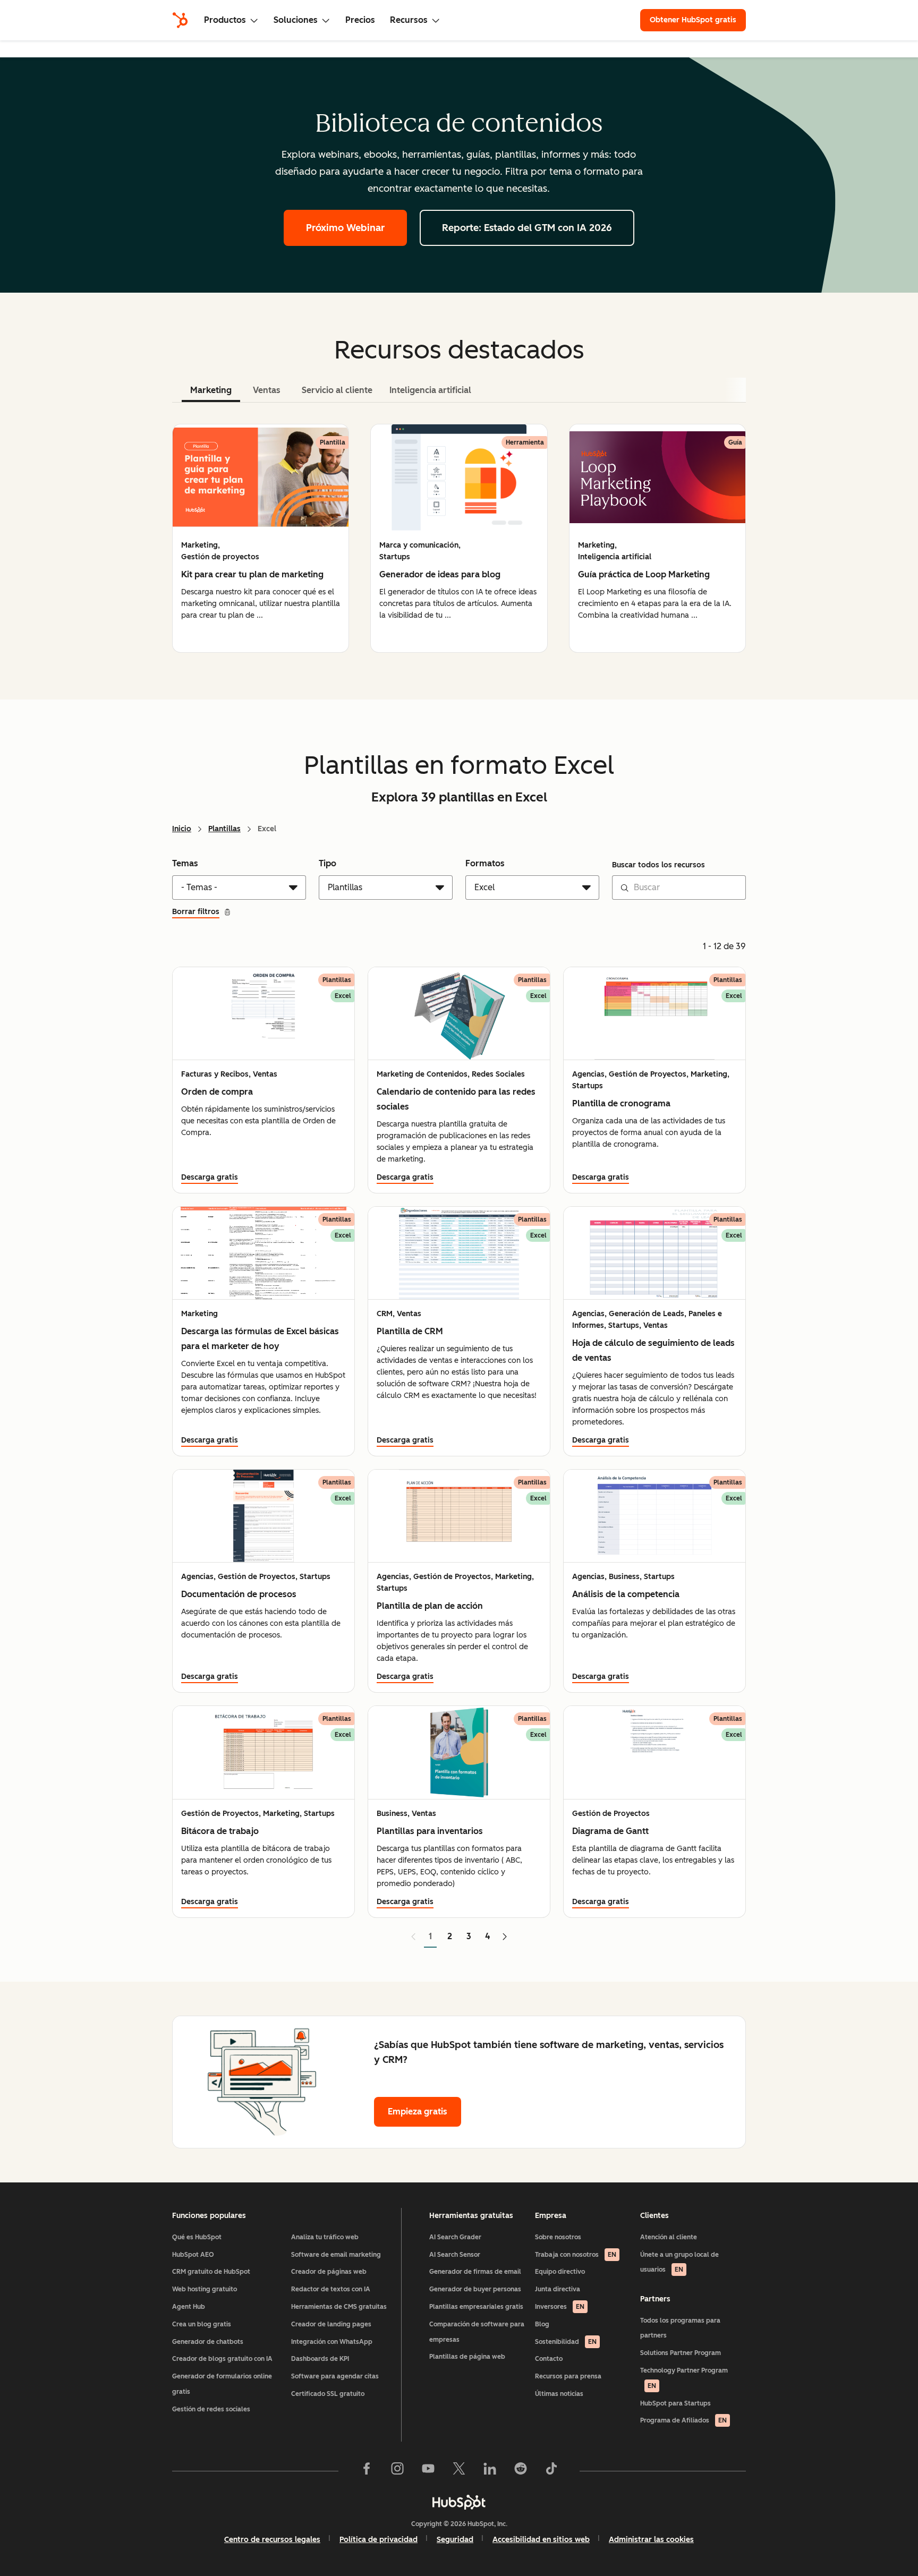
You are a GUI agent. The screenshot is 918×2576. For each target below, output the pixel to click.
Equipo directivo (560, 2272)
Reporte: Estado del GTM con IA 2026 (527, 228)
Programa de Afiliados (683, 2420)
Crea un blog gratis (202, 2324)
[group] (261, 538)
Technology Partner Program (684, 2378)
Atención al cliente (669, 2237)
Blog (542, 2324)
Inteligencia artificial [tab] (430, 390)
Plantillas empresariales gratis (476, 2307)
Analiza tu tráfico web (325, 2237)
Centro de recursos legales (272, 2540)
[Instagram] (397, 2471)
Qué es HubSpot (197, 2237)
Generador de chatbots (208, 2342)
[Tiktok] (551, 2471)
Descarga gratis (210, 1177)
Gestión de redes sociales (211, 2409)
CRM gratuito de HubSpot (211, 2272)
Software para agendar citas (335, 2376)
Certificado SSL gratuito (328, 2394)
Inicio (182, 829)
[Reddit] (521, 2471)
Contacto (549, 2359)
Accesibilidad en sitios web (541, 2540)
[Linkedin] (490, 2471)
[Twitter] (459, 2471)
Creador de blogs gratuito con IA (222, 2359)
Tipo (328, 863)
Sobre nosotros (558, 2237)
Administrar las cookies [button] (651, 2540)
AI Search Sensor (455, 2255)
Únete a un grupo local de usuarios (679, 2262)
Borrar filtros (196, 912)
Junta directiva (558, 2289)
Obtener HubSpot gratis (693, 20)
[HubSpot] (180, 20)
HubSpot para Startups (675, 2403)
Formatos (485, 863)
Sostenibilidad (566, 2342)
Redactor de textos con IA (331, 2289)
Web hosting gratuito (205, 2289)
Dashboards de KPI (320, 2359)
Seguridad (455, 2540)
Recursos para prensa (568, 2376)
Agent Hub (189, 2307)
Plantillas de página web (467, 2357)
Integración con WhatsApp (332, 2342)
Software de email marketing (336, 2255)
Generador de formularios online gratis (222, 2384)
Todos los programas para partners (680, 2328)
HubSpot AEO (193, 2255)
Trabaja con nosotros (576, 2255)
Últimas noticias (559, 2394)
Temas (185, 863)
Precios (360, 20)
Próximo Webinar (345, 228)
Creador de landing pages (331, 2324)
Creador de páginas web (329, 2272)
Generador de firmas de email (475, 2272)
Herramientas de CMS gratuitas (339, 2307)
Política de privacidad (379, 2540)
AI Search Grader (455, 2237)
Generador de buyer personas (475, 2289)
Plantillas (224, 829)
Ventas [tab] (267, 390)
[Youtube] (428, 2471)
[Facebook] (367, 2471)
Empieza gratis (418, 2112)
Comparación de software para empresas (477, 2332)
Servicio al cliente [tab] (337, 390)
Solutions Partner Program (681, 2353)
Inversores (560, 2307)
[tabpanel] (459, 538)
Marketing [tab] (211, 390)
